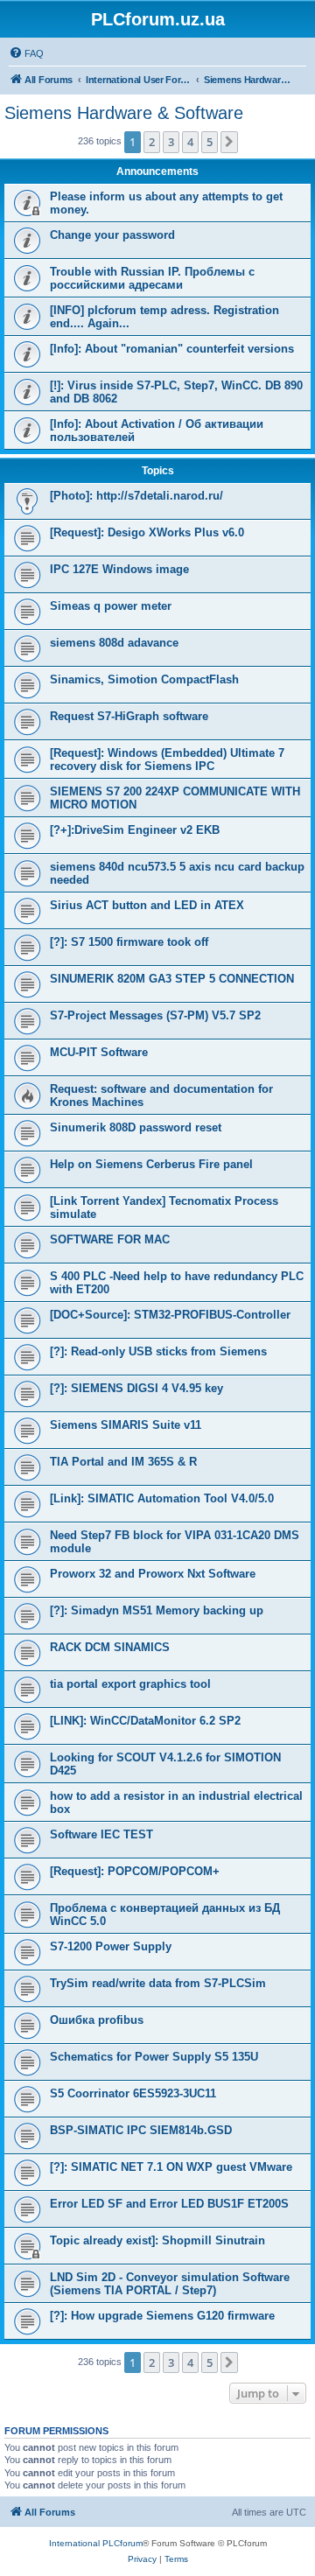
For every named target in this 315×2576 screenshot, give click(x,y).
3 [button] (171, 142)
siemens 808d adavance (114, 643)
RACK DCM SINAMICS (110, 1647)
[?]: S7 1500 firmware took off (129, 942)
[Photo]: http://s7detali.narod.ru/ (136, 496)
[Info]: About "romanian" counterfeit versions (172, 349)
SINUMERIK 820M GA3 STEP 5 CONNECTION (172, 979)
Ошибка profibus (97, 2020)
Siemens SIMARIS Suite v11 (126, 1425)
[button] (229, 142)
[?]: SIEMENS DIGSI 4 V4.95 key (136, 1388)
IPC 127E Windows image (119, 569)
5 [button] (210, 142)
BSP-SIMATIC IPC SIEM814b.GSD (141, 2130)
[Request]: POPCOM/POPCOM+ (135, 1871)
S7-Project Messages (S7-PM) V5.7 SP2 (155, 1015)
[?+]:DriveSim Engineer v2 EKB (135, 830)
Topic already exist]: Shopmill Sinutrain (157, 2240)
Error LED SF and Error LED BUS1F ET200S (169, 2204)
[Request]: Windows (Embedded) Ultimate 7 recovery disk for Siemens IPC (167, 759)
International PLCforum (96, 2543)
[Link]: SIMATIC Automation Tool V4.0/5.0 (162, 1498)
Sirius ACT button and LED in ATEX (147, 905)
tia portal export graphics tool (130, 1684)
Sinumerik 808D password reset (136, 1127)
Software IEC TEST (101, 1834)
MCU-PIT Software (99, 1052)
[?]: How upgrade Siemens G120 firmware (162, 2316)
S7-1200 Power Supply (111, 1946)
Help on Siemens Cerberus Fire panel (151, 1164)
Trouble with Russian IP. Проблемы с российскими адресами (152, 278)
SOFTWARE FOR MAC (110, 1239)
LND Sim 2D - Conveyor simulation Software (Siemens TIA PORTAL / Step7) (170, 2284)
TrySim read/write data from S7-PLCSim (158, 1983)
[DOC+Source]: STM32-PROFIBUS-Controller (170, 1315)
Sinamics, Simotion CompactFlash (144, 679)
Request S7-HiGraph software (129, 716)
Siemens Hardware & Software (124, 113)
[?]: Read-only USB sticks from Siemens (158, 1351)
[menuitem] (26, 53)
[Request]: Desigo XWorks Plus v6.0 (147, 532)
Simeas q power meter (111, 606)
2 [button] (152, 142)
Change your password (112, 235)
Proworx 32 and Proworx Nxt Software (153, 1574)
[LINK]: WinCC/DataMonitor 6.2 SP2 (145, 1721)
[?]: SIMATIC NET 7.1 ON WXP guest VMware (171, 2167)
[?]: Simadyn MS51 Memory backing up (157, 1610)
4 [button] (190, 142)
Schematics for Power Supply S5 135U (154, 2057)
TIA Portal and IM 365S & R (123, 1462)
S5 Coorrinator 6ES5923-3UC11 (133, 2093)
